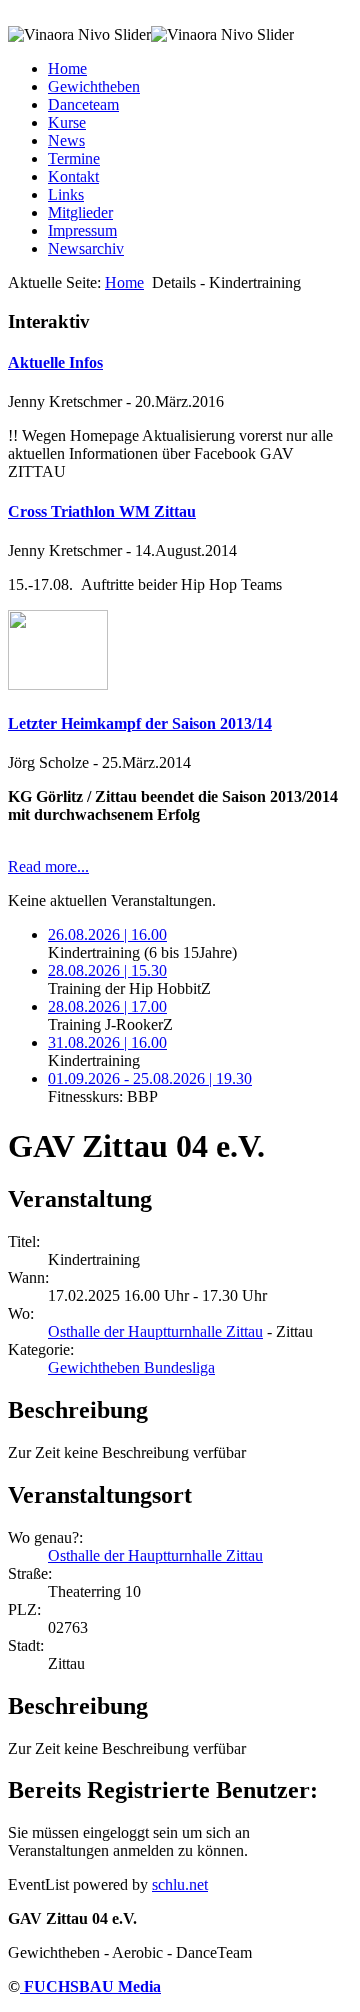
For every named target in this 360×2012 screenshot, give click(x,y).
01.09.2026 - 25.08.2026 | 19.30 (150, 1078)
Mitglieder (80, 212)
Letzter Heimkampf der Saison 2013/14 (140, 723)
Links (66, 194)
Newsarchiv (86, 248)
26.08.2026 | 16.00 (107, 934)
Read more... (48, 866)
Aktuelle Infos (55, 362)
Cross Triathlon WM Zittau (102, 511)
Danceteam (83, 104)
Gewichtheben (94, 86)
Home (67, 68)
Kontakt (73, 176)
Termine (74, 158)
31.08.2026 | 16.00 (107, 1042)
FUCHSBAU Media (90, 1986)
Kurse (67, 122)
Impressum (82, 230)
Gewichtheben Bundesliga (131, 1367)
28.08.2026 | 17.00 (107, 1006)
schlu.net (180, 1884)
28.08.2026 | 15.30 (107, 970)
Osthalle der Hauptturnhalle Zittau (155, 1331)
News (66, 140)
